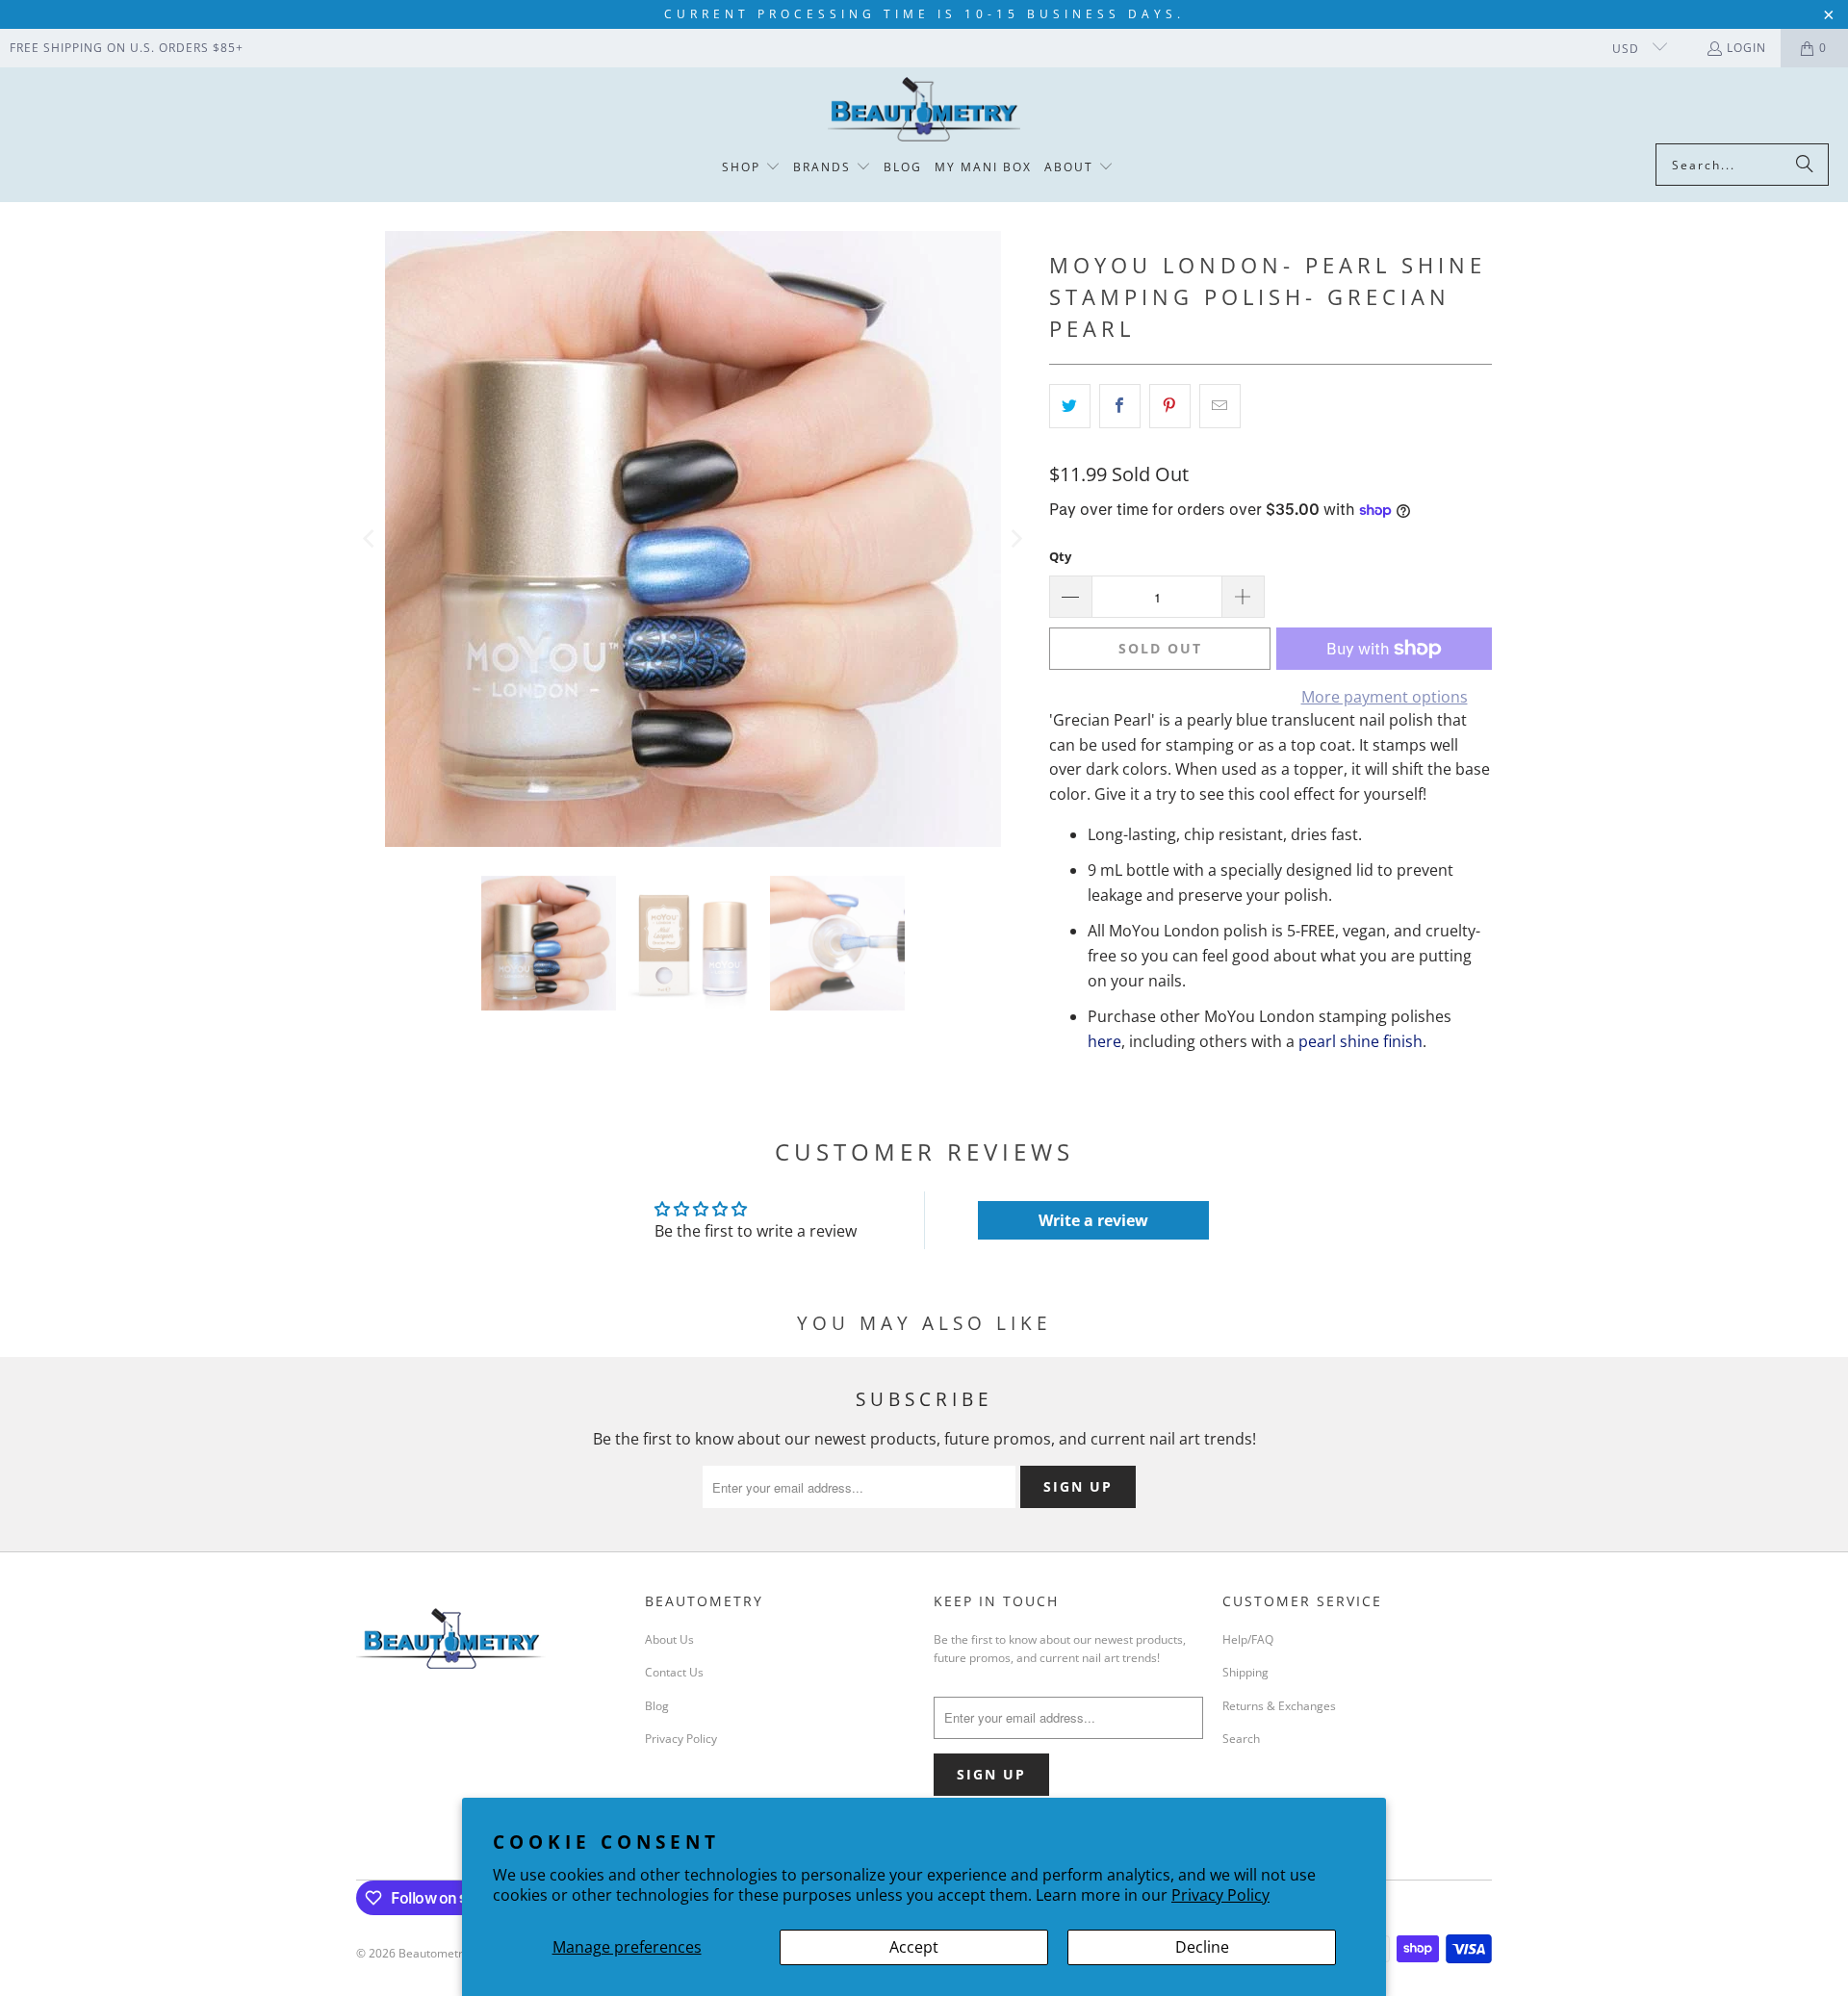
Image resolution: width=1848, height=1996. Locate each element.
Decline (1202, 1947)
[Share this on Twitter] (1070, 406)
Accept (914, 1947)
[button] (751, 168)
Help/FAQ (1248, 1639)
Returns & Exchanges (1279, 1706)
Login (1746, 48)
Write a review (1093, 1220)
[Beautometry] (924, 110)
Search (1241, 1739)
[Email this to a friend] (1220, 406)
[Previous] (371, 539)
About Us (669, 1639)
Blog (657, 1706)
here (1104, 1041)
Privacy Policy (1220, 1895)
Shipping (1245, 1672)
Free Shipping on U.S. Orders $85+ (127, 48)
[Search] (1805, 165)
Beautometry (434, 1953)
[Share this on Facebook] (1120, 406)
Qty (1060, 556)
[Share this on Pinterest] (1170, 406)
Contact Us (674, 1672)
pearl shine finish (1360, 1041)
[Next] (1015, 539)
